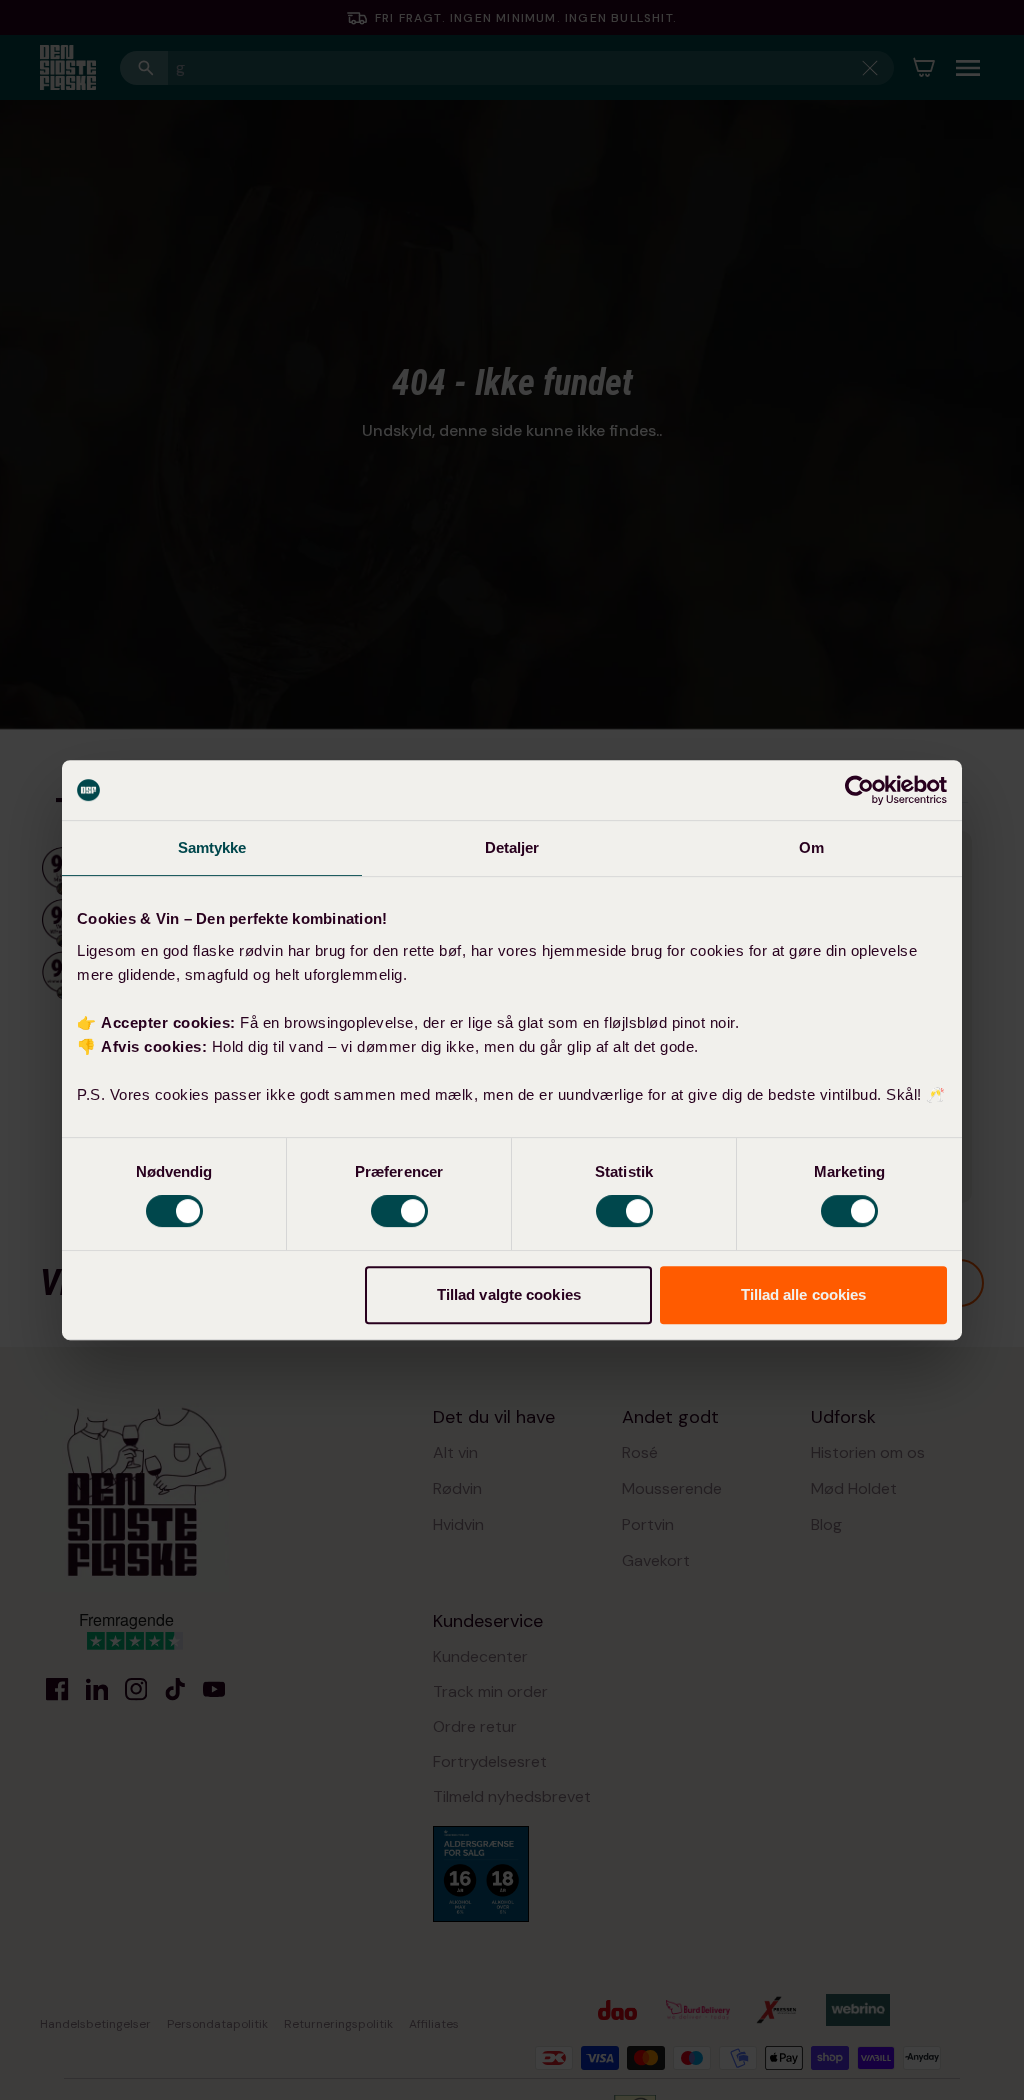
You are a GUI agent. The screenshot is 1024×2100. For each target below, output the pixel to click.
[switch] (399, 1211)
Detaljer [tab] (512, 847)
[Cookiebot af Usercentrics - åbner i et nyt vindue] (859, 790)
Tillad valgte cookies (509, 1294)
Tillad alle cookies (804, 1294)
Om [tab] (811, 847)
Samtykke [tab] (212, 847)
